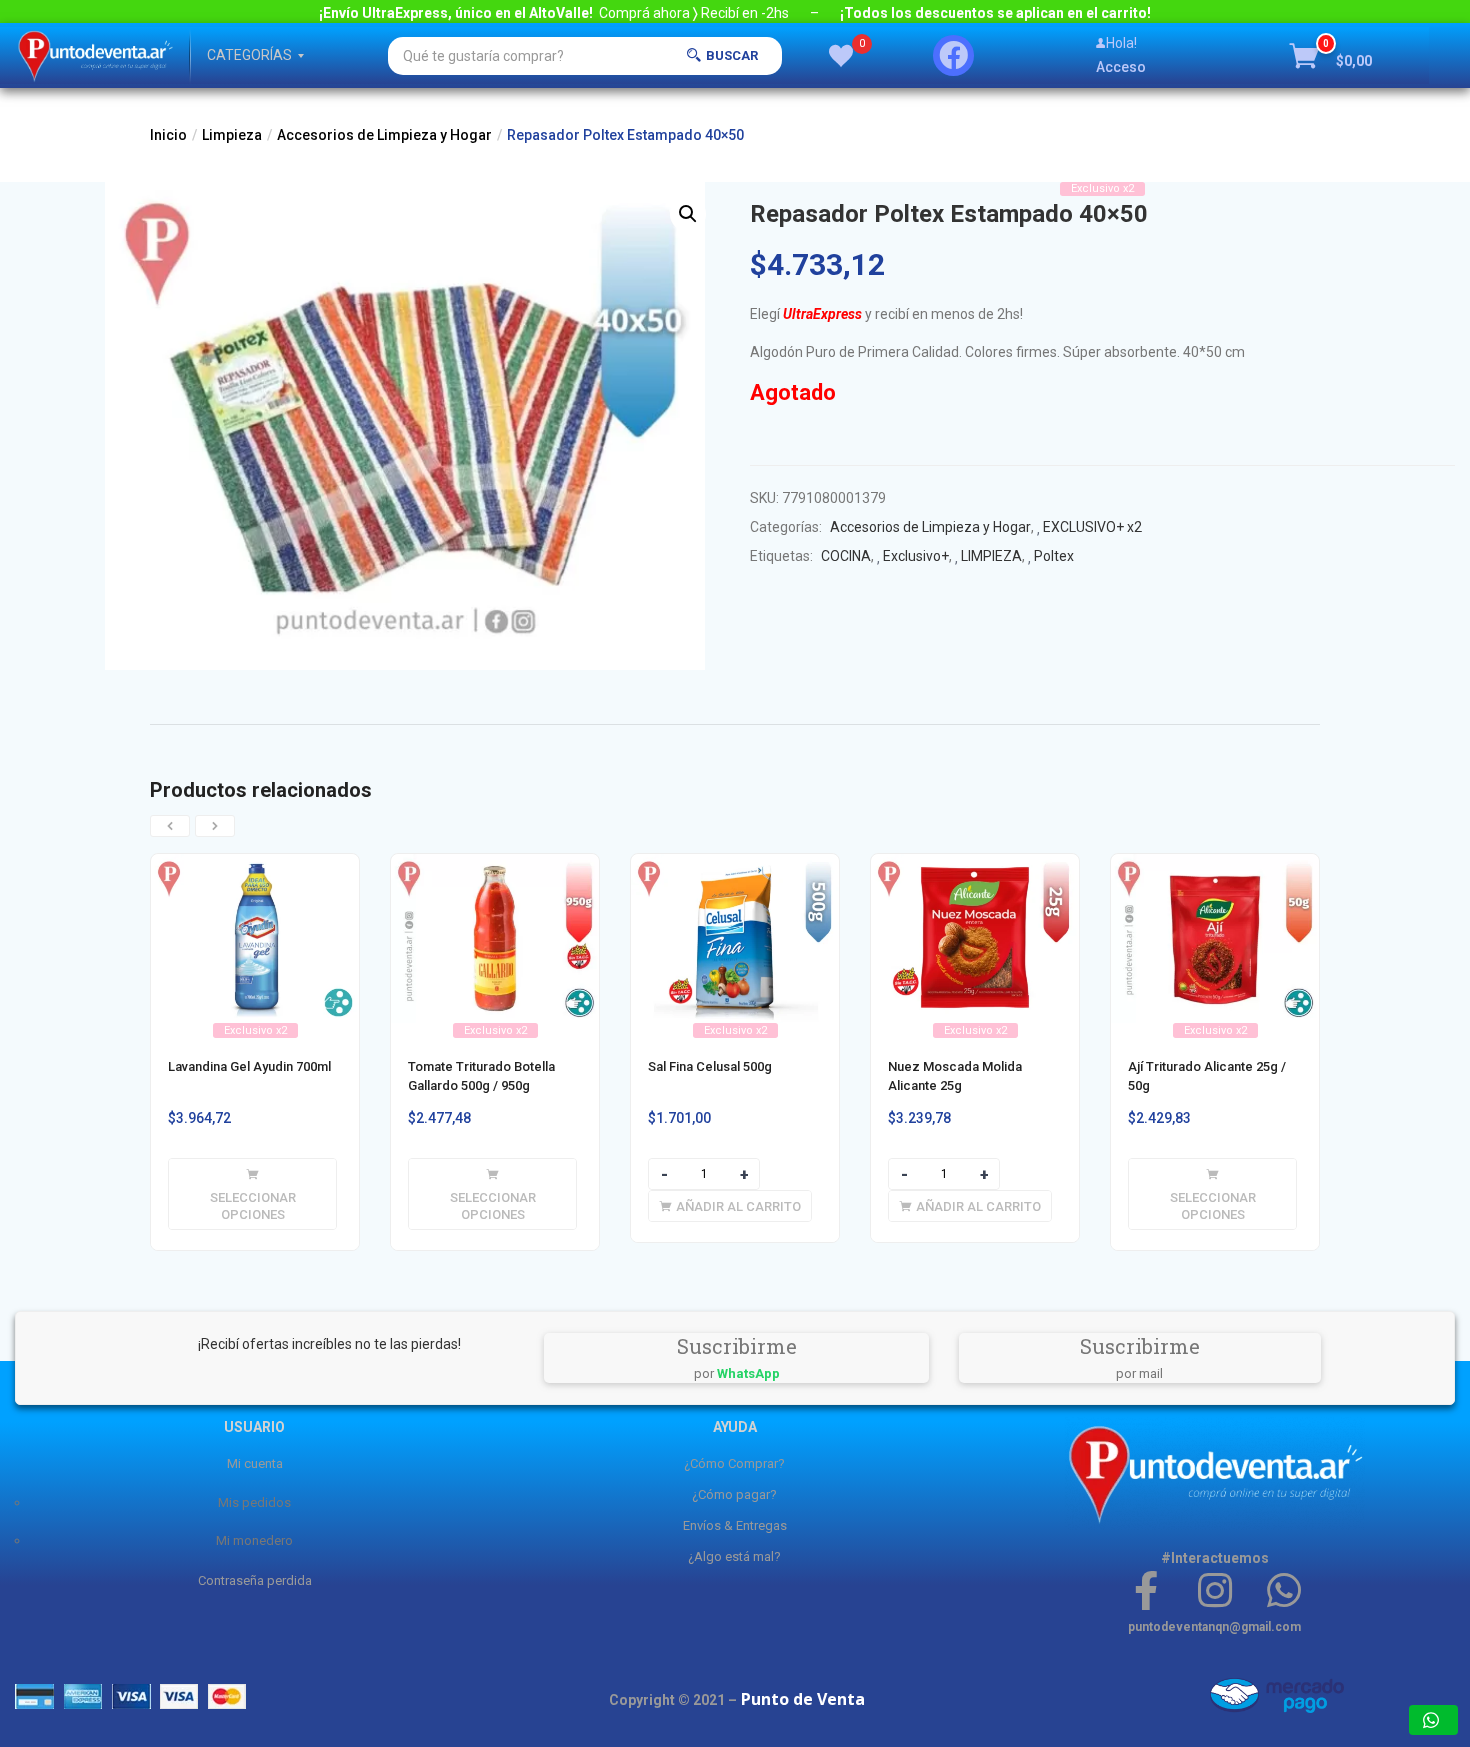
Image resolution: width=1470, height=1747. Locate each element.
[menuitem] (249, 55)
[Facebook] (953, 55)
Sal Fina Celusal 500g (710, 1066)
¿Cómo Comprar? (734, 1463)
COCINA (846, 556)
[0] (841, 56)
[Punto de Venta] (95, 55)
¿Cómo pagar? (734, 1494)
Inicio (168, 135)
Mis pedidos (254, 1502)
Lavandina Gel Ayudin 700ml (249, 1066)
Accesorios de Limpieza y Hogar (384, 135)
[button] (1331, 56)
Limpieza (232, 135)
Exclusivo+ (916, 556)
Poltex (1054, 556)
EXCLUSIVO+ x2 (1092, 527)
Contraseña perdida (255, 1580)
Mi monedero (254, 1540)
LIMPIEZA (991, 556)
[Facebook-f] (1146, 1590)
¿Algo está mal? (734, 1556)
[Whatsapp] (1283, 1590)
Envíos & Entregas (735, 1525)
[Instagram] (1215, 1590)
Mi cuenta (255, 1463)
